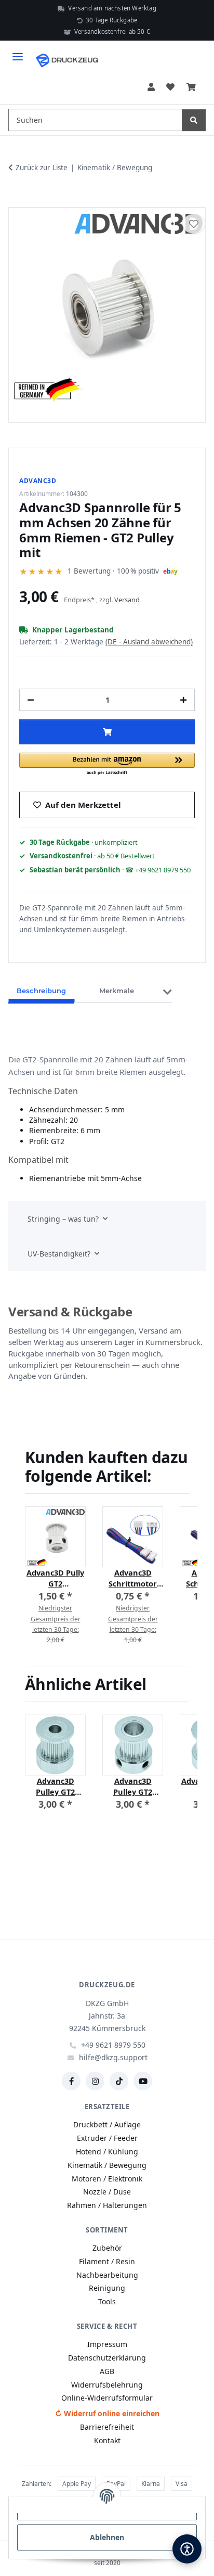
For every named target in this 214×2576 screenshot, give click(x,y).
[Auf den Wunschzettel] (194, 224)
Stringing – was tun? (63, 1219)
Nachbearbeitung (107, 2275)
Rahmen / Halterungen (107, 2205)
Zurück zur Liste (42, 168)
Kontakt (107, 2440)
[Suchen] (194, 120)
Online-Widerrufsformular (107, 2398)
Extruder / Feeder (107, 2138)
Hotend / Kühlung (107, 2152)
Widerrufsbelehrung (107, 2385)
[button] (151, 87)
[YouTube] (143, 2081)
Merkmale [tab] (117, 991)
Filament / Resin (107, 2261)
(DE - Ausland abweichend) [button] (149, 642)
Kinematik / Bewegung (107, 2165)
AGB (107, 2371)
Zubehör (107, 2248)
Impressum (107, 2344)
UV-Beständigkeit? (59, 1254)
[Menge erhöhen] (183, 700)
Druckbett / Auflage (107, 2124)
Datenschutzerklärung (107, 2358)
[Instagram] (95, 2081)
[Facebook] (71, 2081)
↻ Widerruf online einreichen (107, 2413)
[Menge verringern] (31, 700)
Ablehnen (107, 2537)
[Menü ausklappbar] (18, 52)
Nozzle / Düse (107, 2192)
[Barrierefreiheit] (187, 2549)
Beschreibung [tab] (41, 991)
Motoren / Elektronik (107, 2179)
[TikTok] (119, 2081)
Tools (107, 2301)
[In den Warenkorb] (17, 195)
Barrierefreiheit (107, 2427)
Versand (127, 600)
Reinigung (107, 2288)
